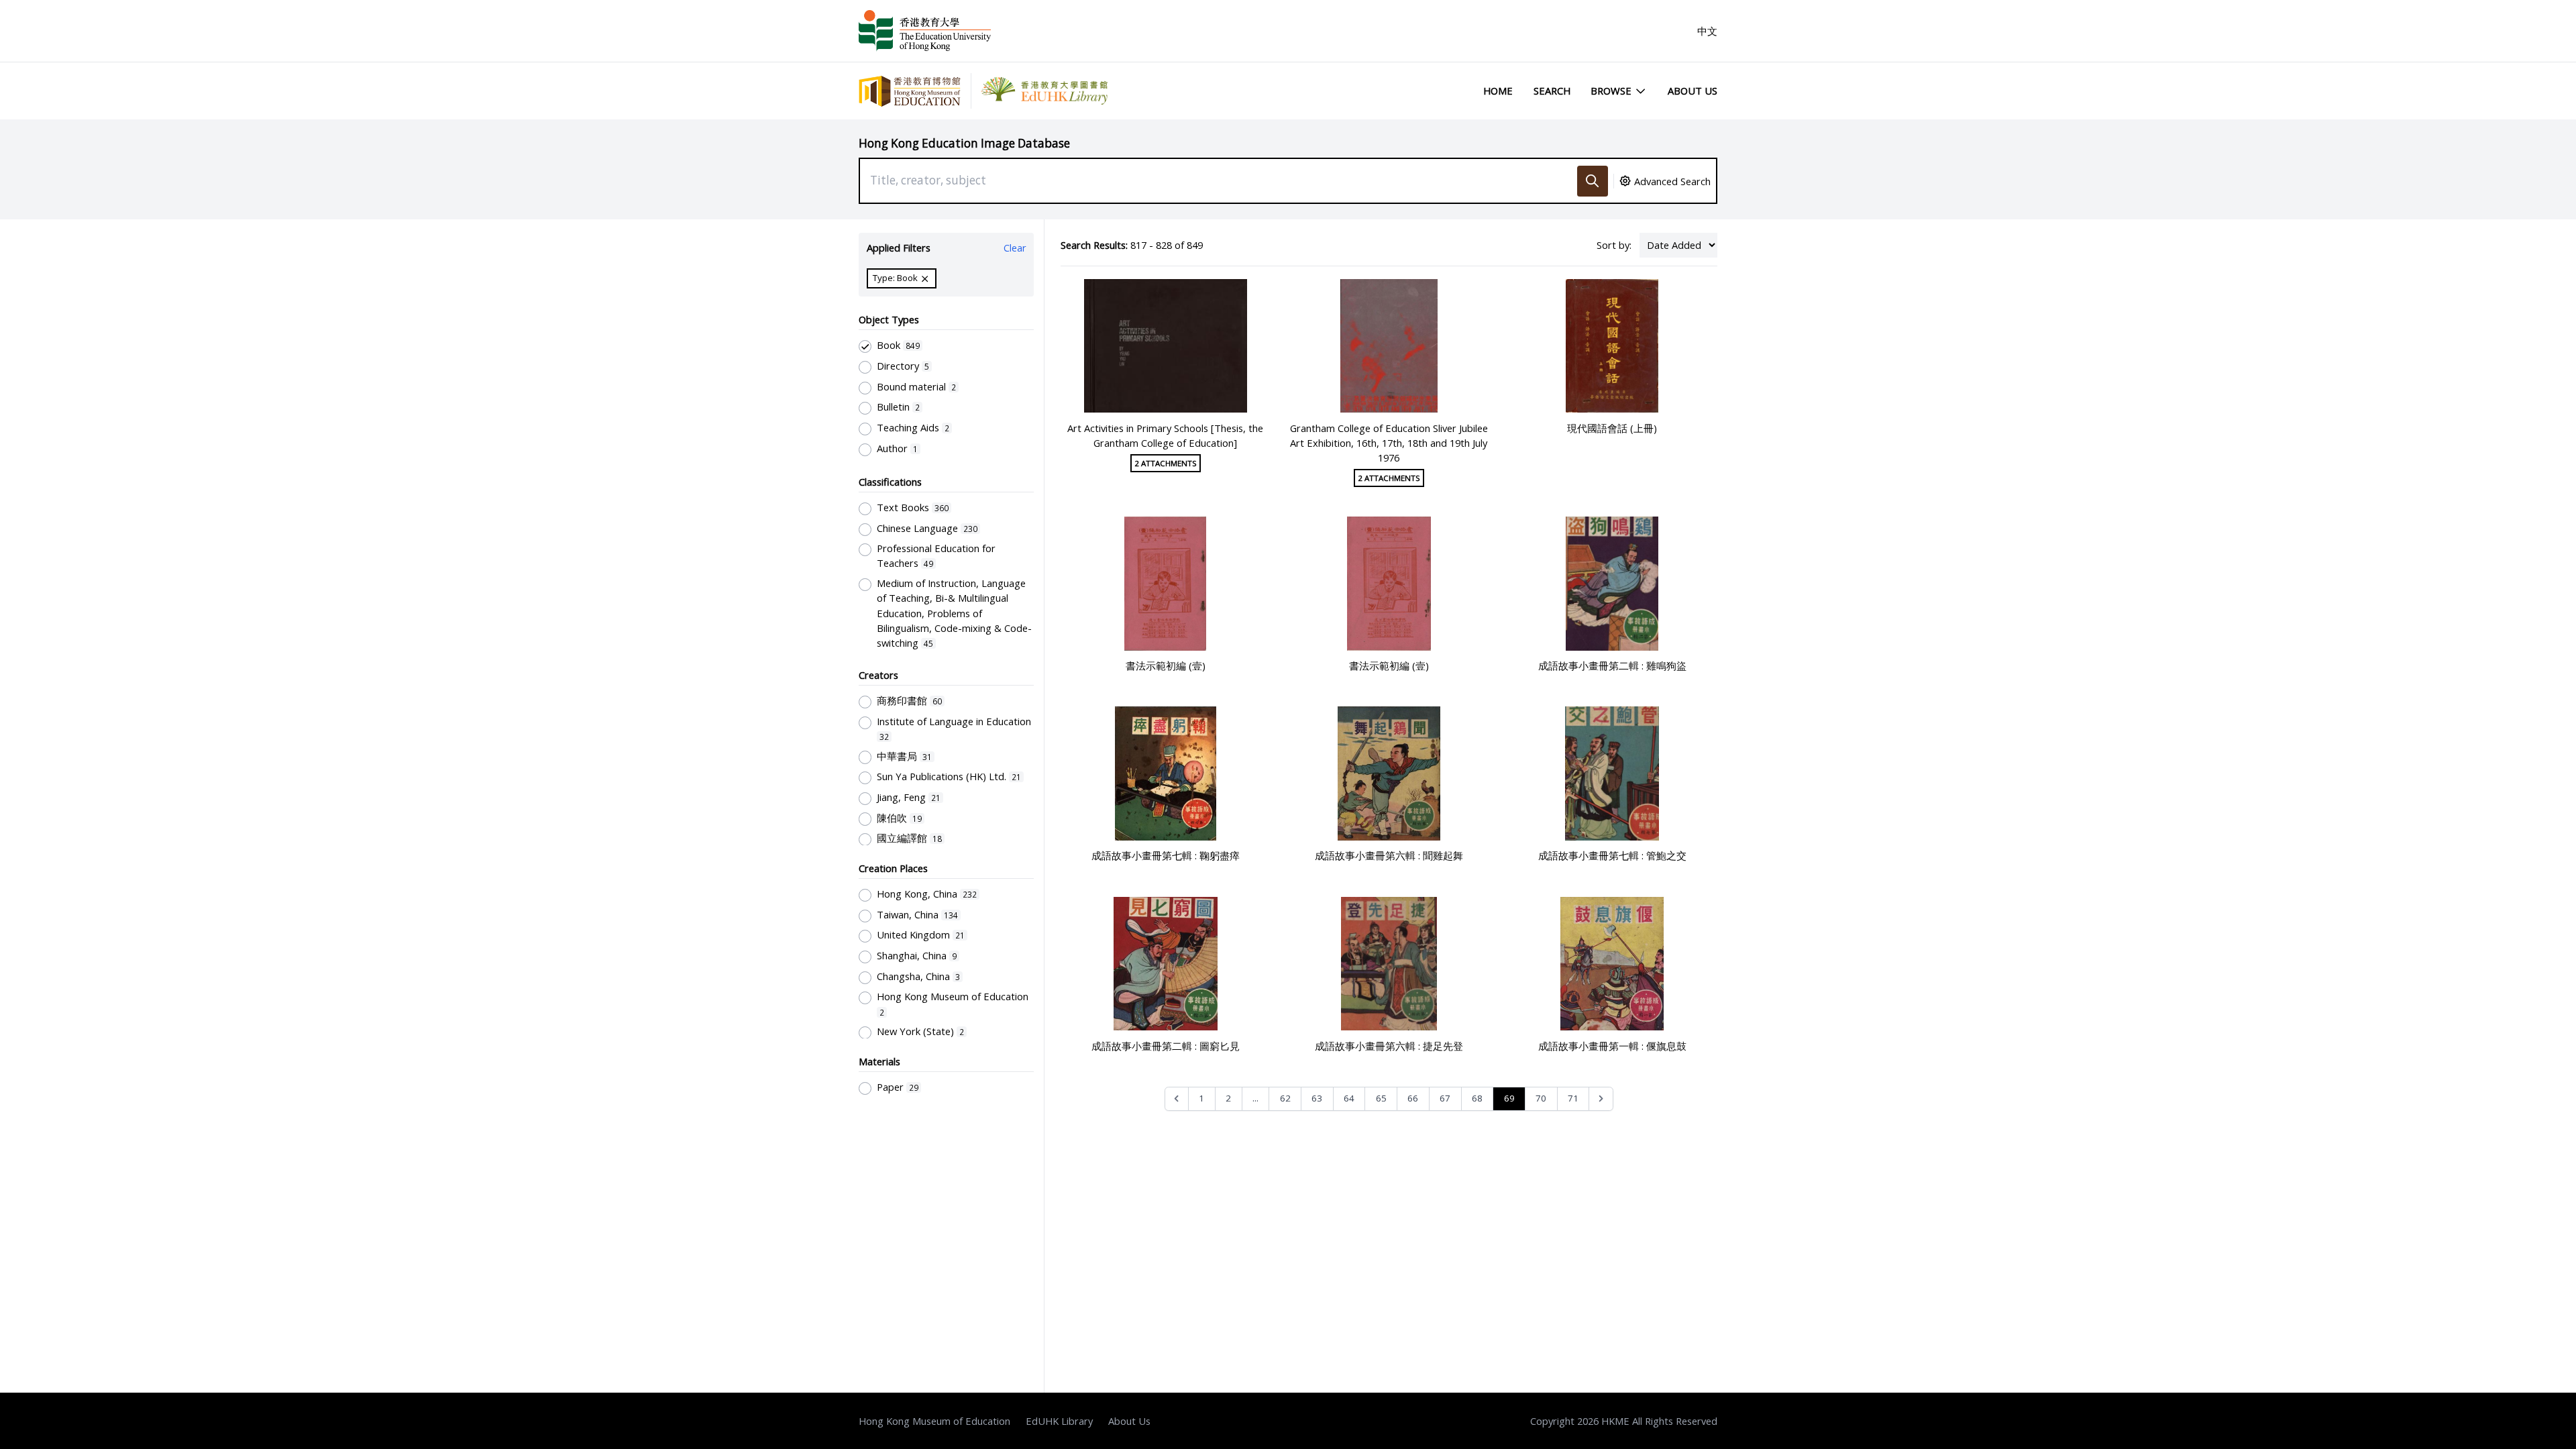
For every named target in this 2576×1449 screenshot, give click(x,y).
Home (1498, 91)
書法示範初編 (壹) (1166, 665)
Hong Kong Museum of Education (934, 1421)
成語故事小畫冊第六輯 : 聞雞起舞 (1389, 855)
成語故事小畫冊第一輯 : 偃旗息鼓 (1612, 1046)
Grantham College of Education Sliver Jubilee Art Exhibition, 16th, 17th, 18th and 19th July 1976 (1389, 443)
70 (1541, 1098)
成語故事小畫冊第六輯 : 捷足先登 (1389, 1046)
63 (1317, 1098)
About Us (1693, 91)
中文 (1707, 31)
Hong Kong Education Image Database (964, 143)
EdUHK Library (1059, 1421)
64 (1349, 1098)
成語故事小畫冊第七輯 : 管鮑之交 (1612, 855)
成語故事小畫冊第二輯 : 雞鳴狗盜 (1612, 665)
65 (1381, 1098)
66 (1413, 1098)
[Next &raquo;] (1601, 1099)
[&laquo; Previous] (1177, 1099)
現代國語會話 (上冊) (1612, 428)
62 (1285, 1098)
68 (1477, 1098)
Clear (1015, 248)
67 (1445, 1098)
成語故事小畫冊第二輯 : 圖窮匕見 (1166, 1046)
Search (1552, 91)
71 (1573, 1098)
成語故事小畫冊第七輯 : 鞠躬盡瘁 (1166, 855)
